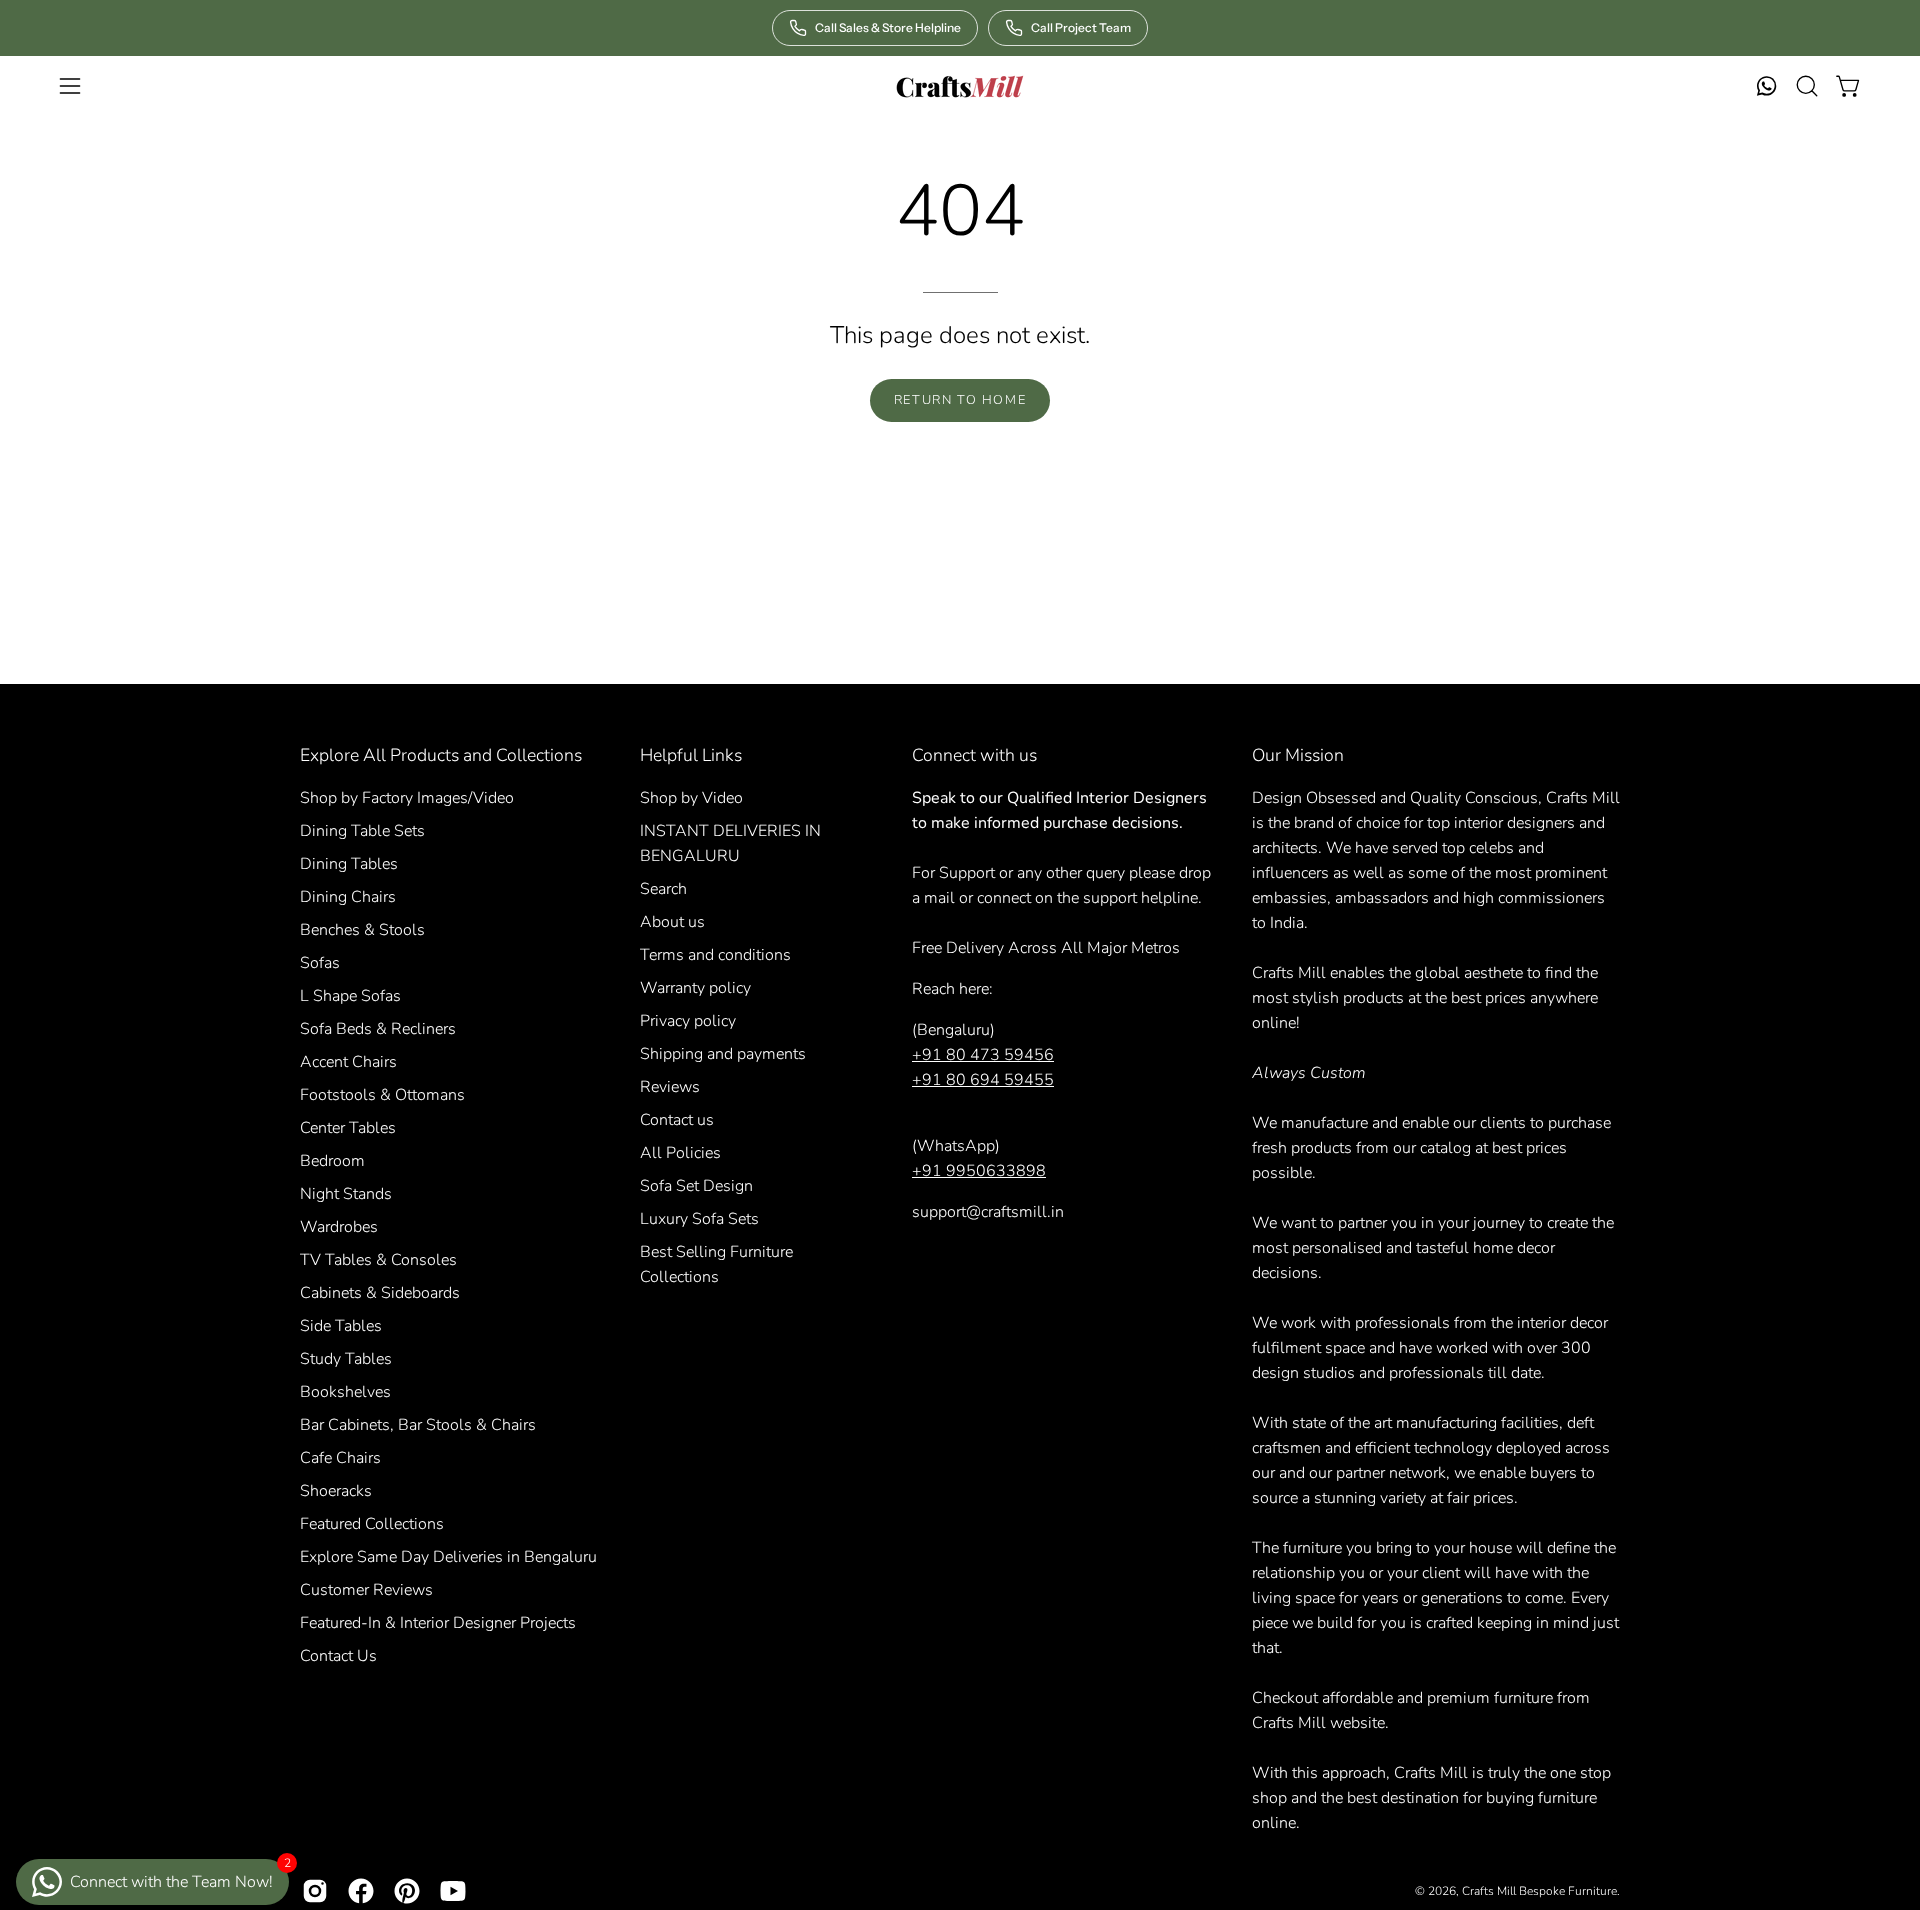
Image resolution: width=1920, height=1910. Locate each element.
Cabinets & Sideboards (380, 1293)
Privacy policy (688, 1021)
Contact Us (338, 1656)
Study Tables (346, 1359)
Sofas (320, 963)
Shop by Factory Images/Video (407, 798)
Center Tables (348, 1128)
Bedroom (332, 1161)
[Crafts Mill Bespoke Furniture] (960, 86)
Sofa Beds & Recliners (378, 1029)
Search (663, 889)
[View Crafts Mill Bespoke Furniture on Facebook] (361, 1891)
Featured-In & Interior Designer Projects (438, 1623)
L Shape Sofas (350, 996)
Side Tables (341, 1326)
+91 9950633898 (979, 1171)
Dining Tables (349, 864)
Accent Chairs (348, 1062)
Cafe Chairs (340, 1458)
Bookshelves (345, 1392)
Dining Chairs (348, 897)
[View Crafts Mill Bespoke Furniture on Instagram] (315, 1891)
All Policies (680, 1153)
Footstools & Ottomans (382, 1095)
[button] (1807, 86)
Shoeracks (336, 1491)
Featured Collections (372, 1524)
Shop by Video (691, 798)
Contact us (677, 1120)
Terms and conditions (715, 955)
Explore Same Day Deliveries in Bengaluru (448, 1557)
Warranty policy (695, 988)
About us (672, 922)
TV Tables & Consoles (378, 1260)
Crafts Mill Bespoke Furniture (1539, 1891)
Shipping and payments (723, 1054)
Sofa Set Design (696, 1186)
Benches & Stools (362, 930)
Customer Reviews (366, 1590)
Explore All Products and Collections (441, 755)
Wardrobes (339, 1227)
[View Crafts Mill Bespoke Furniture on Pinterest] (407, 1891)
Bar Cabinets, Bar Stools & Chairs (418, 1425)
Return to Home (960, 400)
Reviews (670, 1087)
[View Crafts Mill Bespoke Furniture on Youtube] (453, 1891)
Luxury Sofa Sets (699, 1219)
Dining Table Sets (362, 831)
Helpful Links (691, 755)
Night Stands (346, 1194)
